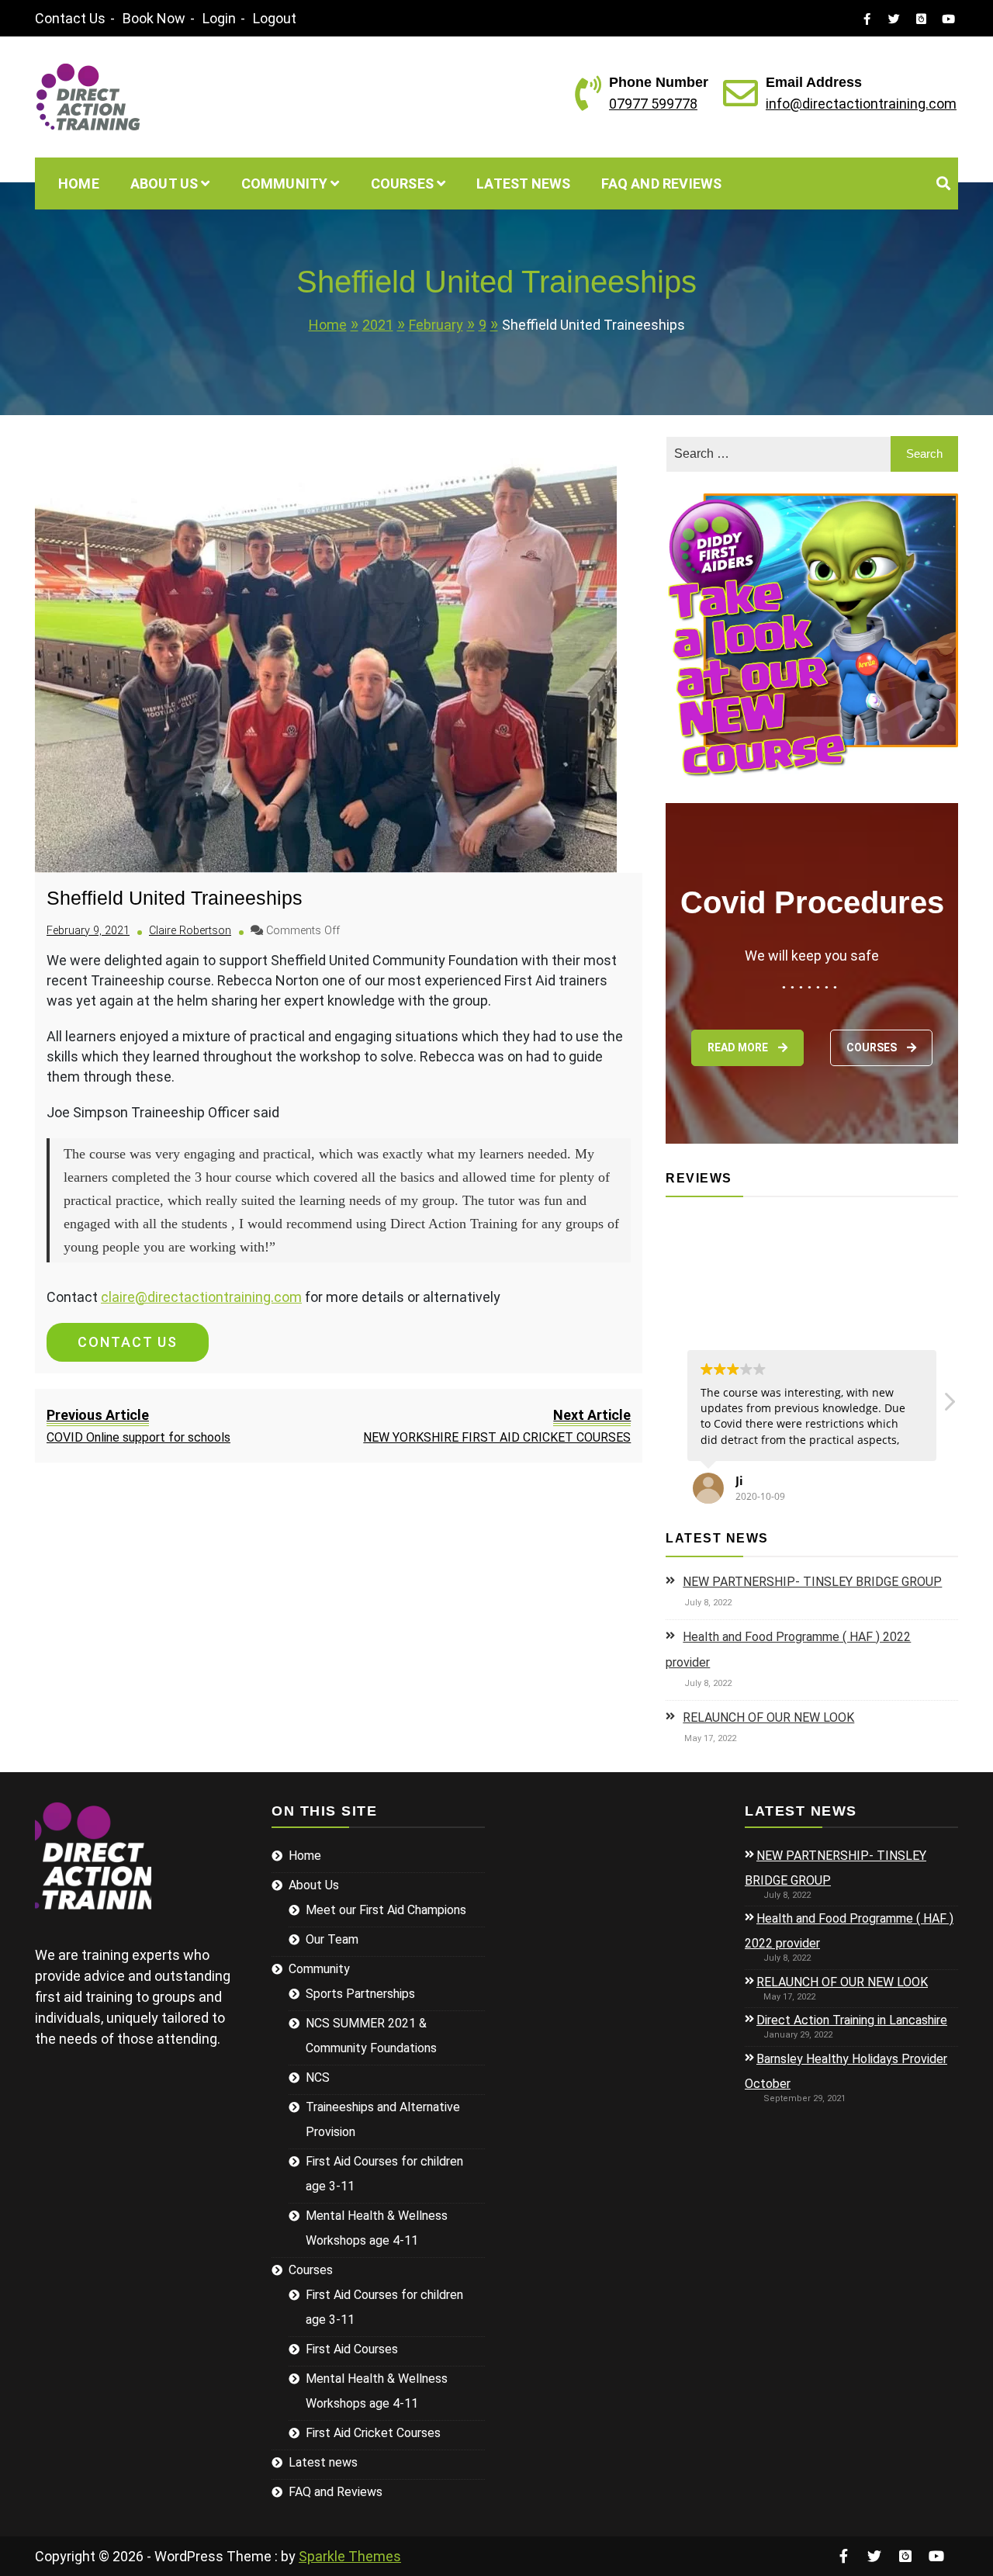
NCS (318, 2077)
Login (219, 18)
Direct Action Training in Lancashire (852, 2020)
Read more (739, 1047)
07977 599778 (653, 104)
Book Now (154, 18)
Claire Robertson (190, 931)
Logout (275, 18)
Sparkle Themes (350, 2556)
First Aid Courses (352, 2349)
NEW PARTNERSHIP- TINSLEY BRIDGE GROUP (812, 1582)
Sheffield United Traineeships (175, 898)
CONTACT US (128, 1342)
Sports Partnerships (360, 1994)
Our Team (332, 1939)
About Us (164, 184)
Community (285, 184)
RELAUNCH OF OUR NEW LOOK (768, 1717)
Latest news (523, 184)
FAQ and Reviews (661, 184)
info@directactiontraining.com (861, 104)
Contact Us (70, 18)
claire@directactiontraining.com (201, 1297)
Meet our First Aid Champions (386, 1910)
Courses (402, 184)
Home (79, 184)
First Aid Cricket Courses (373, 2433)
